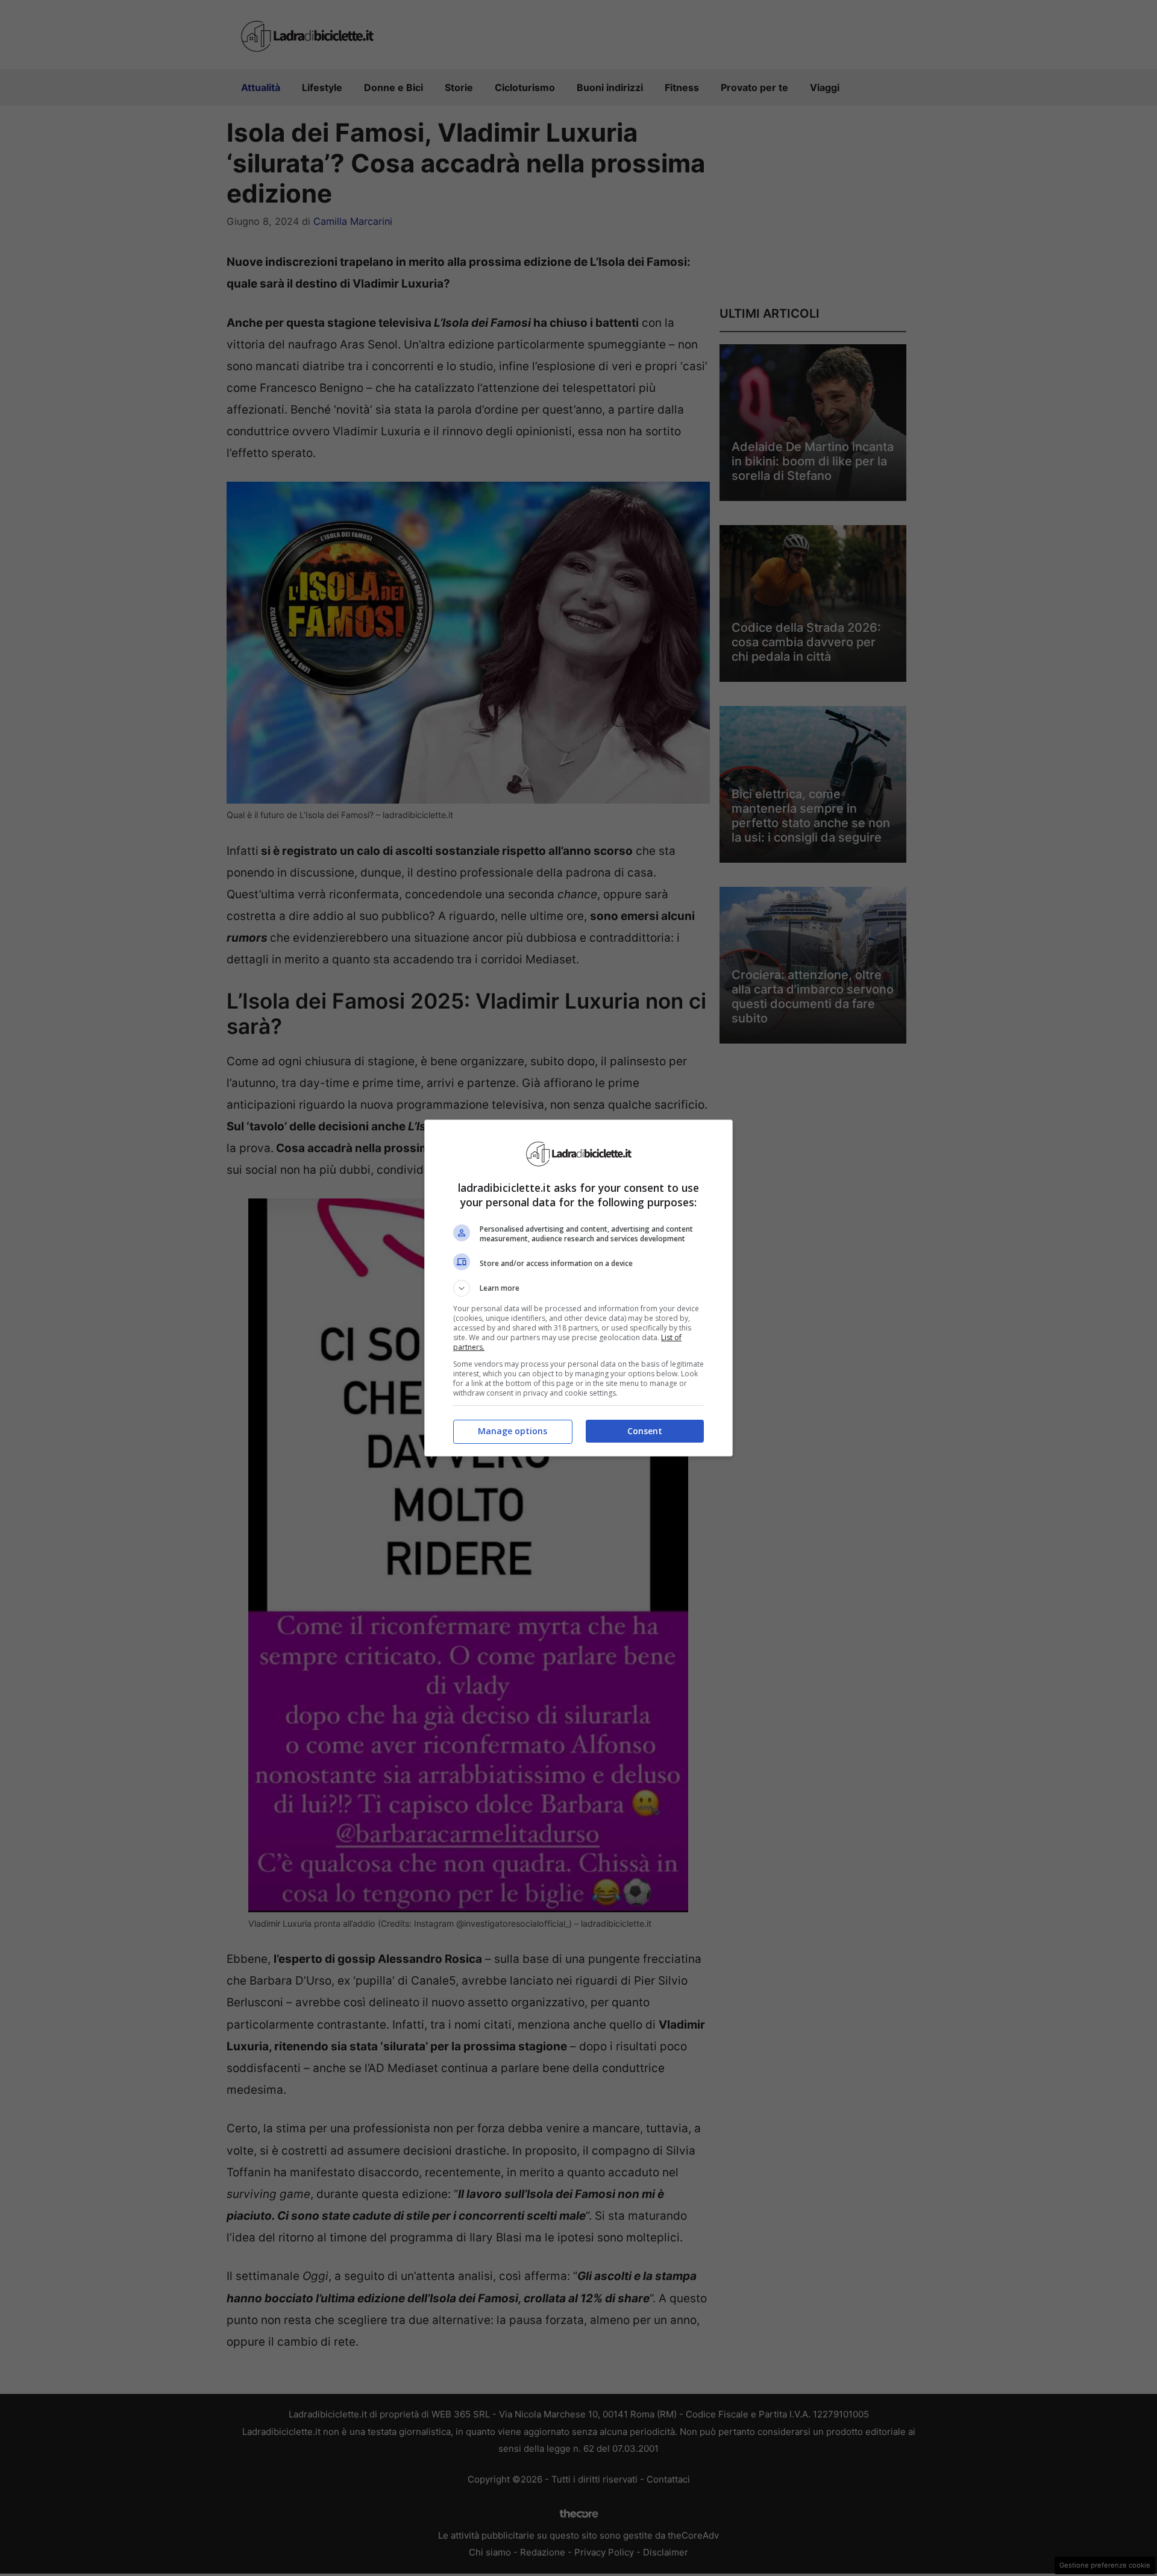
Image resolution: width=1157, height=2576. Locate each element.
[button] (578, 1288)
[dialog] (578, 1288)
